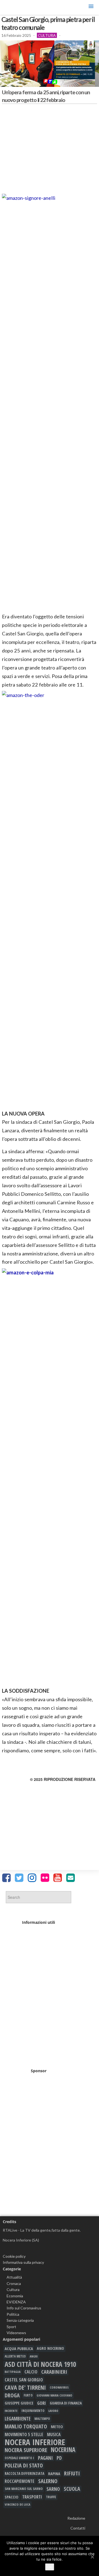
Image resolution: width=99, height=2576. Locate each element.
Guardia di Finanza (66, 2403)
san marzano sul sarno (24, 2489)
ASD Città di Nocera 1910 (40, 2364)
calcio (31, 2372)
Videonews (16, 2333)
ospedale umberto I (19, 2458)
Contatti (78, 2528)
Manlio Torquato (26, 2426)
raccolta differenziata (24, 2473)
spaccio (12, 2497)
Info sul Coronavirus (24, 2308)
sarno (53, 2489)
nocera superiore (26, 2450)
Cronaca (14, 2283)
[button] (91, 7)
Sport (11, 2327)
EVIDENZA (16, 2302)
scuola (72, 2489)
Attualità (14, 2277)
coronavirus (59, 2387)
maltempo (42, 2419)
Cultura (47, 35)
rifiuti (72, 2473)
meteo (57, 2426)
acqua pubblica (19, 2348)
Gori (42, 2403)
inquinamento (33, 2411)
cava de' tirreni (25, 2387)
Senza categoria (20, 2320)
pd (59, 2458)
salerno (48, 2481)
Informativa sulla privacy (23, 2262)
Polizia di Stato (24, 2466)
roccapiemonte (20, 2481)
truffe (51, 2497)
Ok (50, 2567)
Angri (34, 2356)
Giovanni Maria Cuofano (54, 2395)
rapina (54, 2473)
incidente (11, 2411)
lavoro (53, 2411)
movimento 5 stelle (24, 2434)
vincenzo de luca (17, 2504)
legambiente (18, 2419)
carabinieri (54, 2372)
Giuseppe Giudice (19, 2403)
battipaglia (13, 2372)
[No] (92, 2557)
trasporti (32, 2497)
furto (28, 2395)
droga (12, 2395)
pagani (45, 2458)
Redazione (76, 2518)
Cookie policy (14, 2256)
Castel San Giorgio (24, 2380)
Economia (15, 2296)
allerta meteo (15, 2356)
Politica (13, 2314)
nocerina (63, 2450)
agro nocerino (50, 2348)
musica (54, 2434)
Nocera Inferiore (35, 2442)
